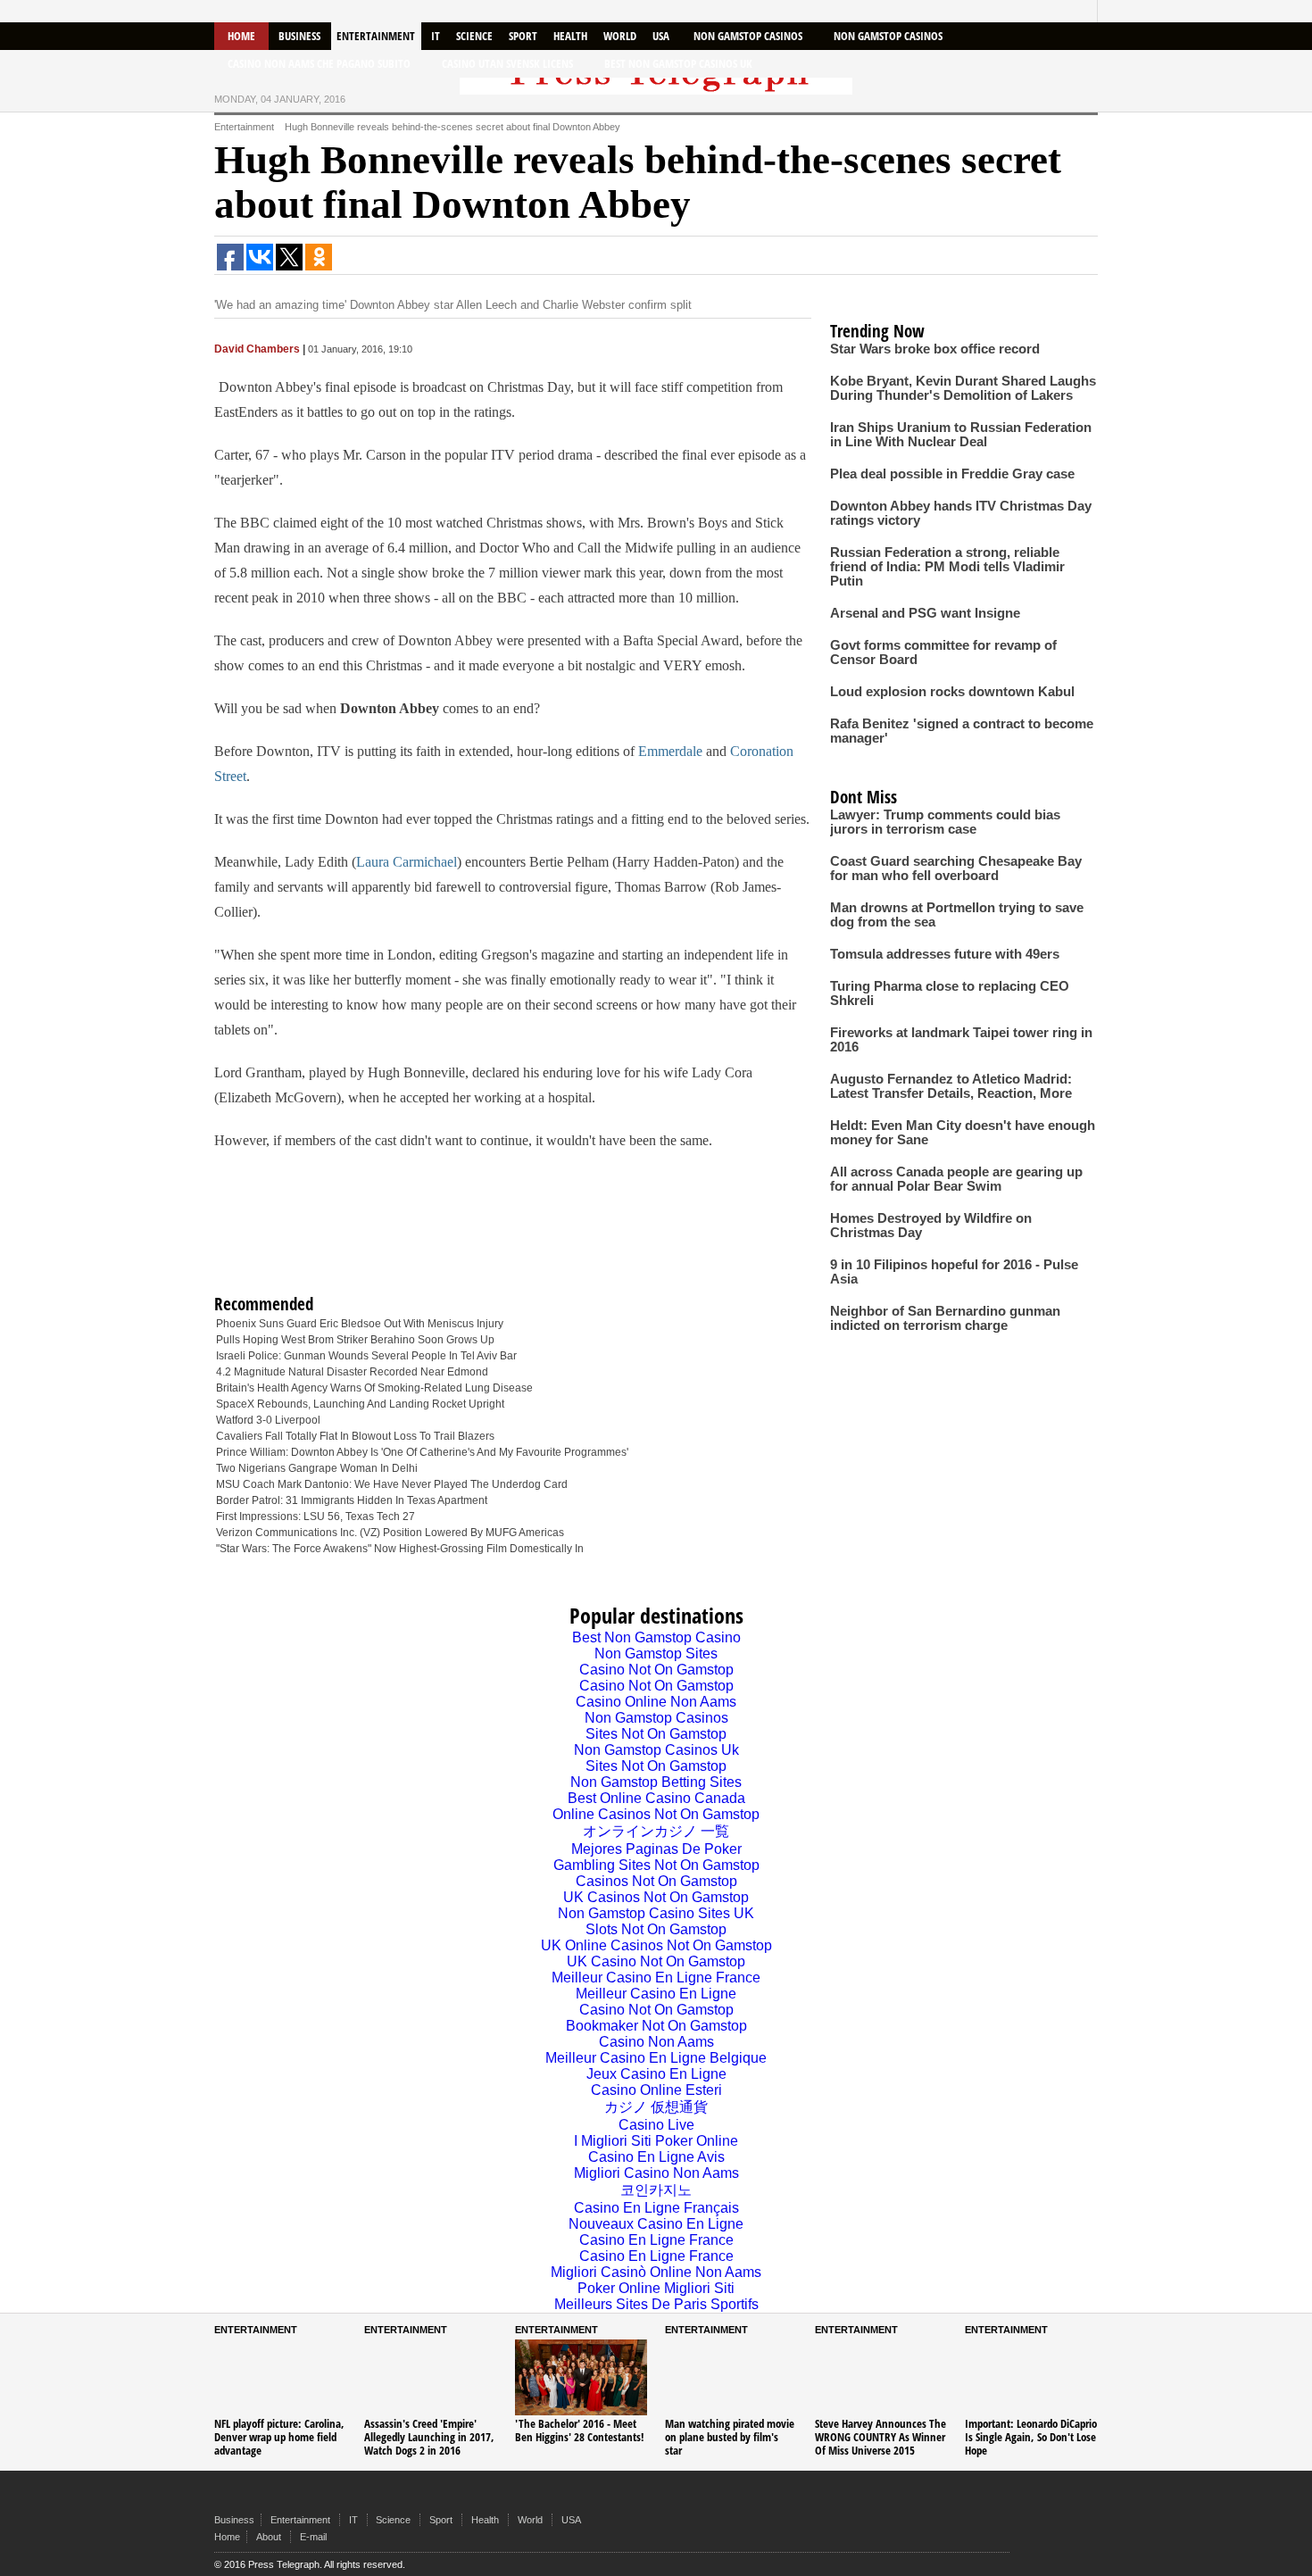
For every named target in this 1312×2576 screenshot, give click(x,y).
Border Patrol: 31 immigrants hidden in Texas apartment (352, 1500)
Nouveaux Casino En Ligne (656, 2224)
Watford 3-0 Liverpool (268, 1420)
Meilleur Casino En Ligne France (656, 1978)
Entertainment (376, 36)
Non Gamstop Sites (656, 1654)
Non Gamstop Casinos (748, 36)
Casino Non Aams (656, 2042)
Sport (523, 36)
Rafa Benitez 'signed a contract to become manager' (962, 731)
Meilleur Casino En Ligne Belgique (656, 2058)
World (620, 36)
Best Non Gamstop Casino (656, 1637)
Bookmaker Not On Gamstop (656, 2026)
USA (661, 36)
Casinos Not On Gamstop (656, 1881)
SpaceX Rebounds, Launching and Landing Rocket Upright (360, 1404)
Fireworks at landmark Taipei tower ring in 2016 (961, 1040)
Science (474, 36)
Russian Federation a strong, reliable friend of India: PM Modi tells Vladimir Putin (947, 567)
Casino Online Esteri (656, 2090)
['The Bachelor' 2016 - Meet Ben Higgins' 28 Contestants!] (581, 2377)
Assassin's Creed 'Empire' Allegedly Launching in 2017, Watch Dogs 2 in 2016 (429, 2437)
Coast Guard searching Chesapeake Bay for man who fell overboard (956, 868)
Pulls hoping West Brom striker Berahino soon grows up (355, 1340)
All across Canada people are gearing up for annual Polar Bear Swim (956, 1179)
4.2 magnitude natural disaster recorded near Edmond (352, 1372)
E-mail (313, 2537)
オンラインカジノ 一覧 (656, 1831)
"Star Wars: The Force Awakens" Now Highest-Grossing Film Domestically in (400, 1549)
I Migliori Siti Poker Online (656, 2141)
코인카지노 (656, 2190)
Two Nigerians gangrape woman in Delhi (317, 1468)
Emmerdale (670, 751)
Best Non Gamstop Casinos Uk (678, 63)
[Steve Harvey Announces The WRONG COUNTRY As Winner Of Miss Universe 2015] (881, 2377)
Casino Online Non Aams (656, 1702)
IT (436, 36)
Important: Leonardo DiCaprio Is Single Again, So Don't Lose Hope (1031, 2437)
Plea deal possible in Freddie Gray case (952, 474)
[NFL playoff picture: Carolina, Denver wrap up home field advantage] (280, 2377)
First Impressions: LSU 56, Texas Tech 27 (316, 1517)
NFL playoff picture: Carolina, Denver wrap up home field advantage (279, 2437)
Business (299, 36)
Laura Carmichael (407, 862)
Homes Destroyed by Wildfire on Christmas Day (931, 1226)
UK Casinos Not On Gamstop (656, 1897)
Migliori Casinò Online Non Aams (656, 2272)
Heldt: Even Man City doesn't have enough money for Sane (963, 1133)
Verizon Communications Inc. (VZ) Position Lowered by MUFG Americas (390, 1533)
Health (570, 36)
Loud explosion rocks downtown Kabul (952, 692)
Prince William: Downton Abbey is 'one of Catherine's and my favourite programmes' (422, 1452)
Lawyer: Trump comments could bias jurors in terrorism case (945, 822)
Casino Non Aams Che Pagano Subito (319, 63)
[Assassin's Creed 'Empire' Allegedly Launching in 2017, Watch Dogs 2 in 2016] (430, 2377)
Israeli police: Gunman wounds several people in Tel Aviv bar (366, 1356)
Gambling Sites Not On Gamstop (656, 1865)
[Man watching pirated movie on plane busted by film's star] (731, 2377)
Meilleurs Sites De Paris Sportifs (656, 2304)
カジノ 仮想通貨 (656, 2107)
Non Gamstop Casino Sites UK (656, 1913)
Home (241, 36)
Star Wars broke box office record (935, 349)
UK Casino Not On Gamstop (656, 1961)
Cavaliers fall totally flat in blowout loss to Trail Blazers (355, 1436)
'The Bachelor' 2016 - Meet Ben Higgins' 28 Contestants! (580, 2430)
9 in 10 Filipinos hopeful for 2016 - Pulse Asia (954, 1272)
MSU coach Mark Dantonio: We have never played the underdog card (392, 1484)
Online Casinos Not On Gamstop (656, 1814)
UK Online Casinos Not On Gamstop (656, 1945)
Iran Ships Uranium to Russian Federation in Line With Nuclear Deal (961, 435)
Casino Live (656, 2125)
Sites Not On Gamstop (656, 1734)
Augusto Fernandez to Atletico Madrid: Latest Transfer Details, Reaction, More (951, 1086)
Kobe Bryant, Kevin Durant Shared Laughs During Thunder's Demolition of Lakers (963, 388)
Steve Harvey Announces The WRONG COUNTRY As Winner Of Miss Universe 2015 (880, 2437)
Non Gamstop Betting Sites (656, 1782)
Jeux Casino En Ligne (656, 2074)
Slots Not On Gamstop (656, 1929)
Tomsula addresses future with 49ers (945, 954)
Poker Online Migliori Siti (656, 2288)
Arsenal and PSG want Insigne (925, 613)
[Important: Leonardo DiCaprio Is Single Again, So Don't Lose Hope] (1031, 2377)
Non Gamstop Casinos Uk (656, 1750)
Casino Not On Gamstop (656, 1670)
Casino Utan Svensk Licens (507, 63)
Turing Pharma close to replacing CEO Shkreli (950, 993)
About (269, 2537)
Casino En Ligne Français (656, 2208)
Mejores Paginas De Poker (656, 1849)
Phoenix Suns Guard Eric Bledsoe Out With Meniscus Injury (360, 1324)
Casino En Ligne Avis (656, 2157)
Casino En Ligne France (656, 2240)
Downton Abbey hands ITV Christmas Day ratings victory (961, 513)
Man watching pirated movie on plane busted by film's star (730, 2437)
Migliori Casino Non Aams (656, 2173)
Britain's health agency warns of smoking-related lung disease (374, 1388)
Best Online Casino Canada (656, 1798)
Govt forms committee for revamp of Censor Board (943, 652)
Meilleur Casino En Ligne (656, 1994)
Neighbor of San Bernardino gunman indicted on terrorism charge (945, 1318)
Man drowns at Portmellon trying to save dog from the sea (957, 915)
